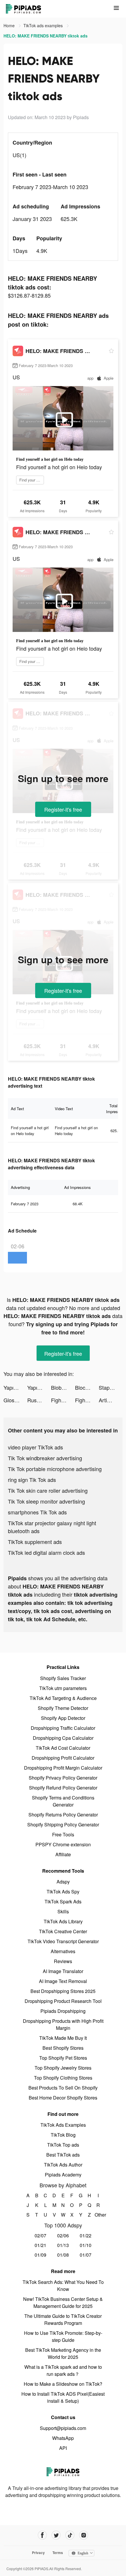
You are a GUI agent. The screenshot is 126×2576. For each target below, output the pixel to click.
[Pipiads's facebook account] (42, 2535)
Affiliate (63, 1854)
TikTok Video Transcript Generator (63, 1941)
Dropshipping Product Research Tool (63, 2001)
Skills (63, 1911)
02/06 (63, 2235)
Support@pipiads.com (63, 2428)
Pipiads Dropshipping (63, 2011)
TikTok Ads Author (63, 2165)
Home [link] (10, 25)
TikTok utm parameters (63, 1688)
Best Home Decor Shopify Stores (63, 2098)
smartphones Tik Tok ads (37, 1512)
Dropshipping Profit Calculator (63, 1758)
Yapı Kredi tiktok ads (15, 1387)
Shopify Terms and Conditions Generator (63, 1801)
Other (98, 2215)
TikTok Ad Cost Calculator (63, 1748)
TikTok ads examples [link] (44, 25)
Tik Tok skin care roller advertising (48, 1490)
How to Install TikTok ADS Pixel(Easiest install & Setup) (63, 2397)
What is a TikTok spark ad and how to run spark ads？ (63, 2370)
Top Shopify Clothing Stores (63, 2078)
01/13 (63, 2245)
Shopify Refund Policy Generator (63, 1788)
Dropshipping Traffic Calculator (63, 1728)
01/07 (86, 2255)
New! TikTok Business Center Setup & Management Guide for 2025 (63, 2302)
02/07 (40, 2235)
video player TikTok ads (35, 1447)
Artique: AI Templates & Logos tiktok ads (111, 1400)
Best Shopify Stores (63, 2048)
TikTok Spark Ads (63, 1901)
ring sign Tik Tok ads (32, 1480)
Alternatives (63, 1951)
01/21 (40, 2245)
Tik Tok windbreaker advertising (45, 1458)
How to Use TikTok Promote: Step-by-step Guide (63, 2336)
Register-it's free (63, 809)
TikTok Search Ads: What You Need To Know (63, 2286)
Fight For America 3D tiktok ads (63, 1400)
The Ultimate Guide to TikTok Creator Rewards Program (63, 2319)
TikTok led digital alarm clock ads (46, 1552)
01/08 (63, 2255)
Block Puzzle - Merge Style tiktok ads (87, 1387)
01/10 (86, 2245)
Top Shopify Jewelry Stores (63, 2068)
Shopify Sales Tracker (63, 1678)
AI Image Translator (63, 1971)
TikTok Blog (63, 2135)
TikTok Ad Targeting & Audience (63, 1698)
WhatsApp (63, 2438)
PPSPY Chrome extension (63, 1844)
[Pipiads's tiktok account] (70, 2535)
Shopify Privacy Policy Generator (63, 1778)
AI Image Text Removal (63, 1981)
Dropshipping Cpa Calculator (63, 1738)
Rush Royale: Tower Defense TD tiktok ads (39, 1400)
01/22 (86, 2235)
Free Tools (63, 1834)
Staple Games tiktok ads (111, 1387)
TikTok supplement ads (35, 1542)
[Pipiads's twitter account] (56, 2535)
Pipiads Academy (63, 2175)
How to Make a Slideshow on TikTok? (63, 2384)
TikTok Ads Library (63, 1921)
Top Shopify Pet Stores (63, 2058)
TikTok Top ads (63, 2145)
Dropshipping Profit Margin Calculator (63, 1768)
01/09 (40, 2255)
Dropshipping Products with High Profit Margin (63, 2024)
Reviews (63, 1961)
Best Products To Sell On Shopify (63, 2088)
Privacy (38, 2553)
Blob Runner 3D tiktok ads (63, 1387)
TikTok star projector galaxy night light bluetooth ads (52, 1527)
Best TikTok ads (63, 2155)
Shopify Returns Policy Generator (63, 1815)
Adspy (63, 1882)
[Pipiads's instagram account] (84, 2535)
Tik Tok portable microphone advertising (55, 1469)
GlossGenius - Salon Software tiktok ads (15, 1400)
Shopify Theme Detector (63, 1708)
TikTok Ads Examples (63, 2125)
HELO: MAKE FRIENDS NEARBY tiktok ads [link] (46, 36)
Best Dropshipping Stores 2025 (63, 1991)
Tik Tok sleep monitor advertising (46, 1501)
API (63, 2448)
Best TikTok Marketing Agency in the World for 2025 (63, 2353)
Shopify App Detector (63, 1718)
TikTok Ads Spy (63, 1892)
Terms (58, 2553)
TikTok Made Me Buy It (63, 2038)
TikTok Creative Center (63, 1931)
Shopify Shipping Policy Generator (63, 1825)
